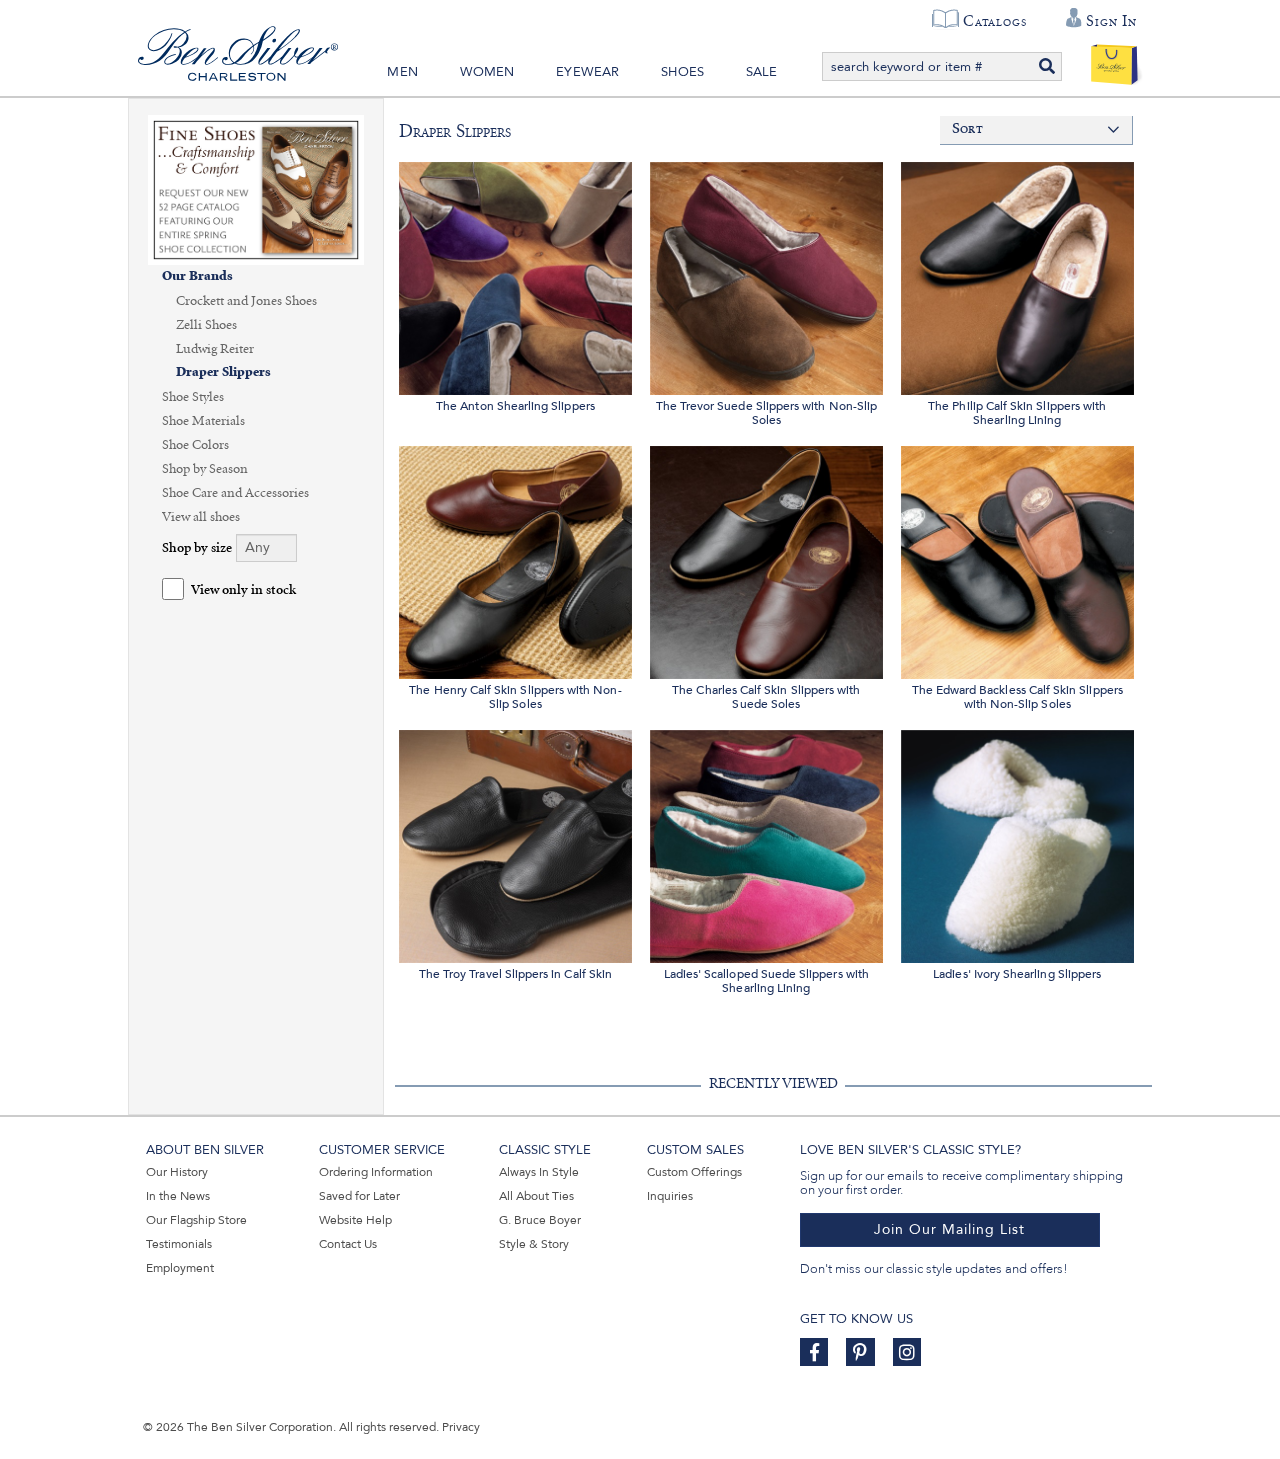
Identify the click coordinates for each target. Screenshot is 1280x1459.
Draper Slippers (223, 372)
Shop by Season (205, 469)
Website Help (355, 1220)
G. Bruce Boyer (540, 1220)
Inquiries (670, 1196)
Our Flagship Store (196, 1220)
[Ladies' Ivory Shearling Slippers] (1017, 843)
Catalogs (994, 21)
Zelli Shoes (206, 325)
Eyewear (587, 72)
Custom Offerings (694, 1172)
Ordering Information (376, 1172)
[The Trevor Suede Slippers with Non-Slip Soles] (766, 275)
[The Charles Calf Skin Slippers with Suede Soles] (766, 559)
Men (402, 72)
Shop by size (197, 548)
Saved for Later (359, 1196)
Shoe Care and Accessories (235, 493)
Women (487, 72)
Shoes (682, 72)
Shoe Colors (195, 445)
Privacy (461, 1427)
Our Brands (197, 276)
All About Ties (536, 1196)
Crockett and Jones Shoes (246, 301)
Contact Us (348, 1244)
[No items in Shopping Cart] (1114, 60)
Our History (177, 1172)
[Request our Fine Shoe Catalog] (256, 188)
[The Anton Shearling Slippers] (515, 275)
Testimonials (179, 1244)
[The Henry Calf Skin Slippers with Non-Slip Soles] (515, 559)
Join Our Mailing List (949, 1229)
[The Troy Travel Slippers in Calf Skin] (515, 843)
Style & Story (534, 1244)
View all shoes (201, 517)
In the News (178, 1196)
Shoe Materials (203, 421)
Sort (967, 129)
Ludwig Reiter (215, 349)
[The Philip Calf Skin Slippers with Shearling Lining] (1017, 275)
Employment (180, 1268)
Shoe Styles (193, 397)
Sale (762, 72)
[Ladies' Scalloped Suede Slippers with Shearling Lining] (766, 843)
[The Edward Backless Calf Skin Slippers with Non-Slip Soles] (1017, 559)
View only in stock (243, 590)
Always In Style (539, 1172)
